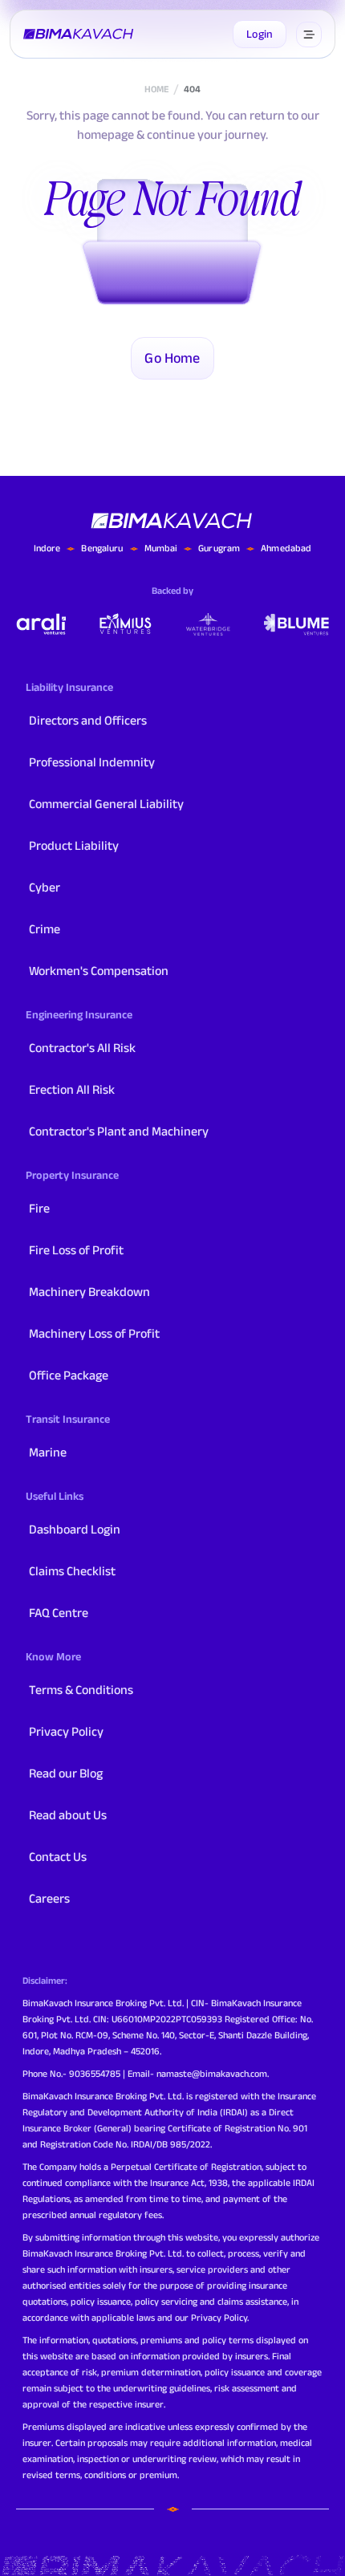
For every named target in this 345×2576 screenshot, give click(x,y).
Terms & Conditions (81, 1690)
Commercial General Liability (106, 804)
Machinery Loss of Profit (94, 1333)
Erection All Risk (72, 1089)
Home (156, 89)
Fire (39, 1208)
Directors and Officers (88, 720)
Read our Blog (66, 1773)
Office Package (69, 1375)
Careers (49, 1898)
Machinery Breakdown (89, 1292)
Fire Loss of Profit (76, 1250)
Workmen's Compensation (99, 971)
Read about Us (68, 1815)
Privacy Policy (66, 1731)
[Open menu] (309, 35)
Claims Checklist (72, 1571)
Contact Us (58, 1857)
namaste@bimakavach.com (212, 2073)
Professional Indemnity (92, 762)
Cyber (45, 887)
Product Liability (74, 845)
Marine (48, 1452)
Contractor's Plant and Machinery (119, 1131)
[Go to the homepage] (79, 35)
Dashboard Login (75, 1529)
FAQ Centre (59, 1613)
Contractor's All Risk (82, 1048)
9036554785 (95, 2073)
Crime (45, 929)
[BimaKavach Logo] (172, 521)
